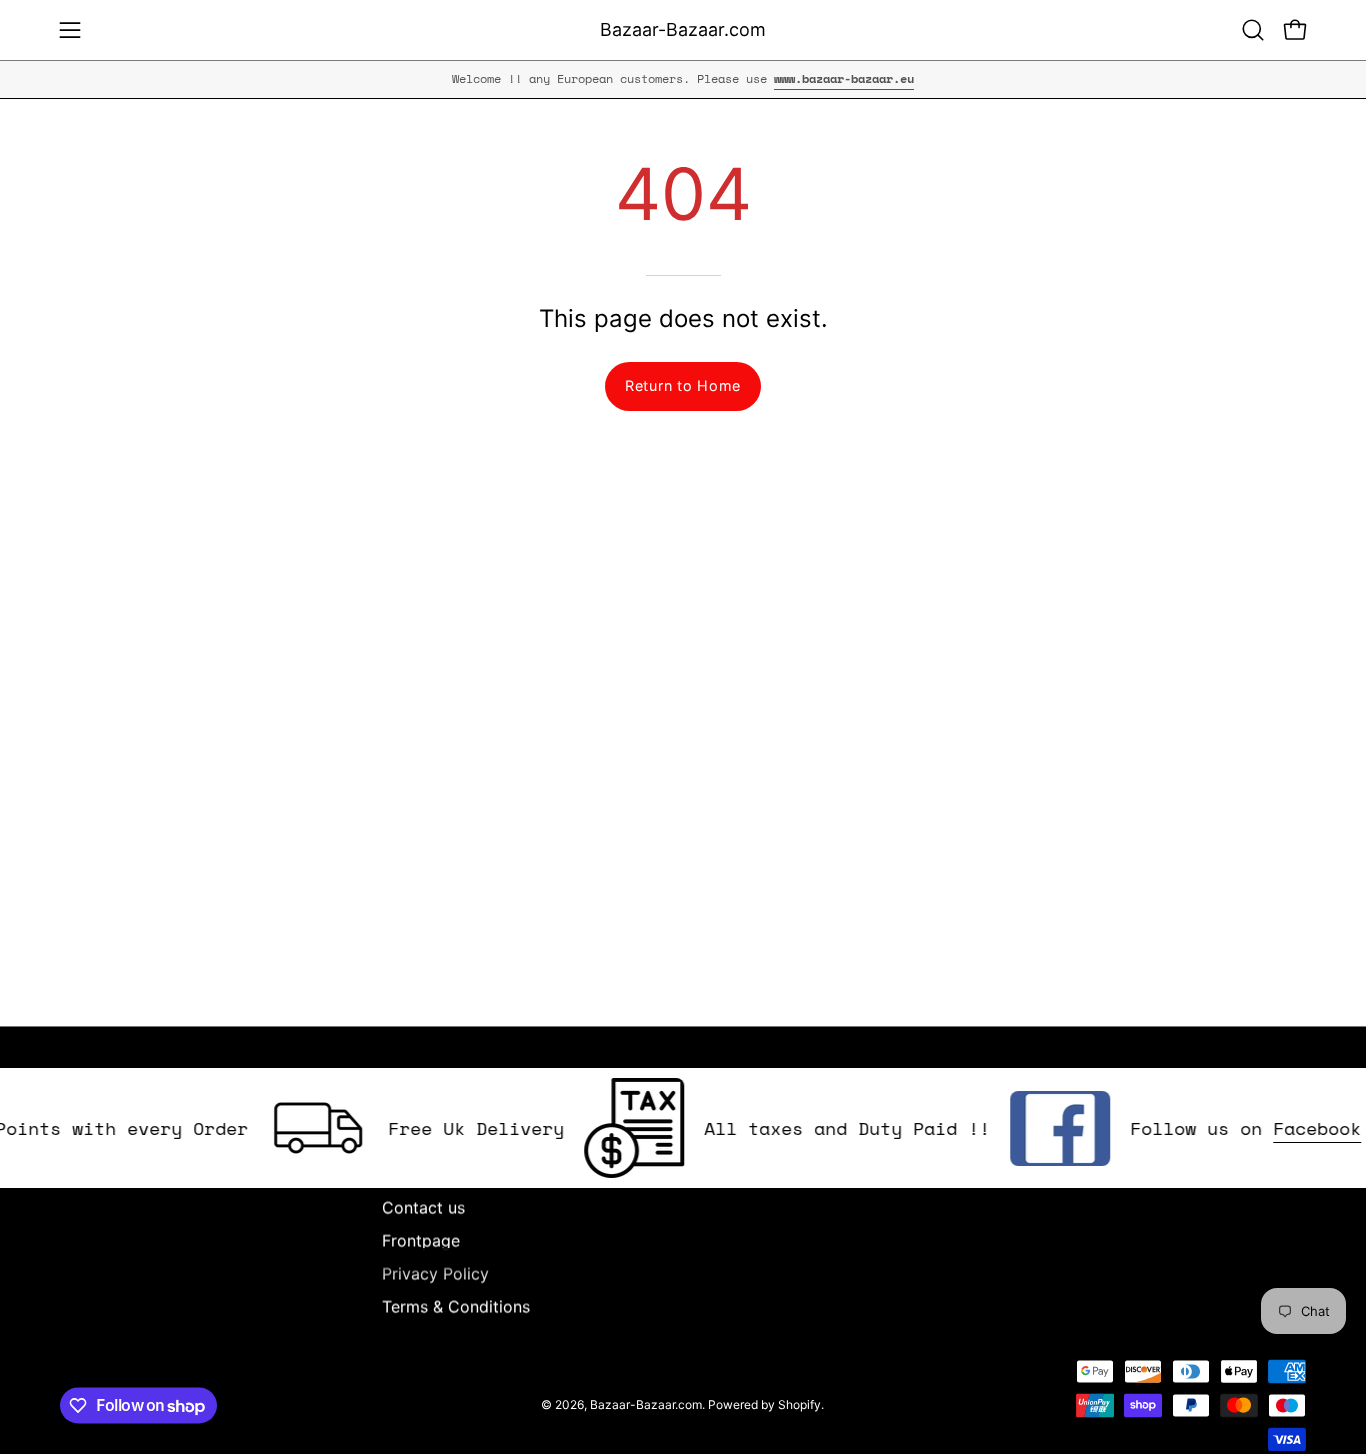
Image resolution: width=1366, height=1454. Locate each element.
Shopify (799, 1404)
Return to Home (683, 385)
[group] (683, 79)
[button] (1253, 30)
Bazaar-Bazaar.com (683, 29)
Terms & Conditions (456, 1306)
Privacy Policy (435, 1273)
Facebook (1298, 1128)
